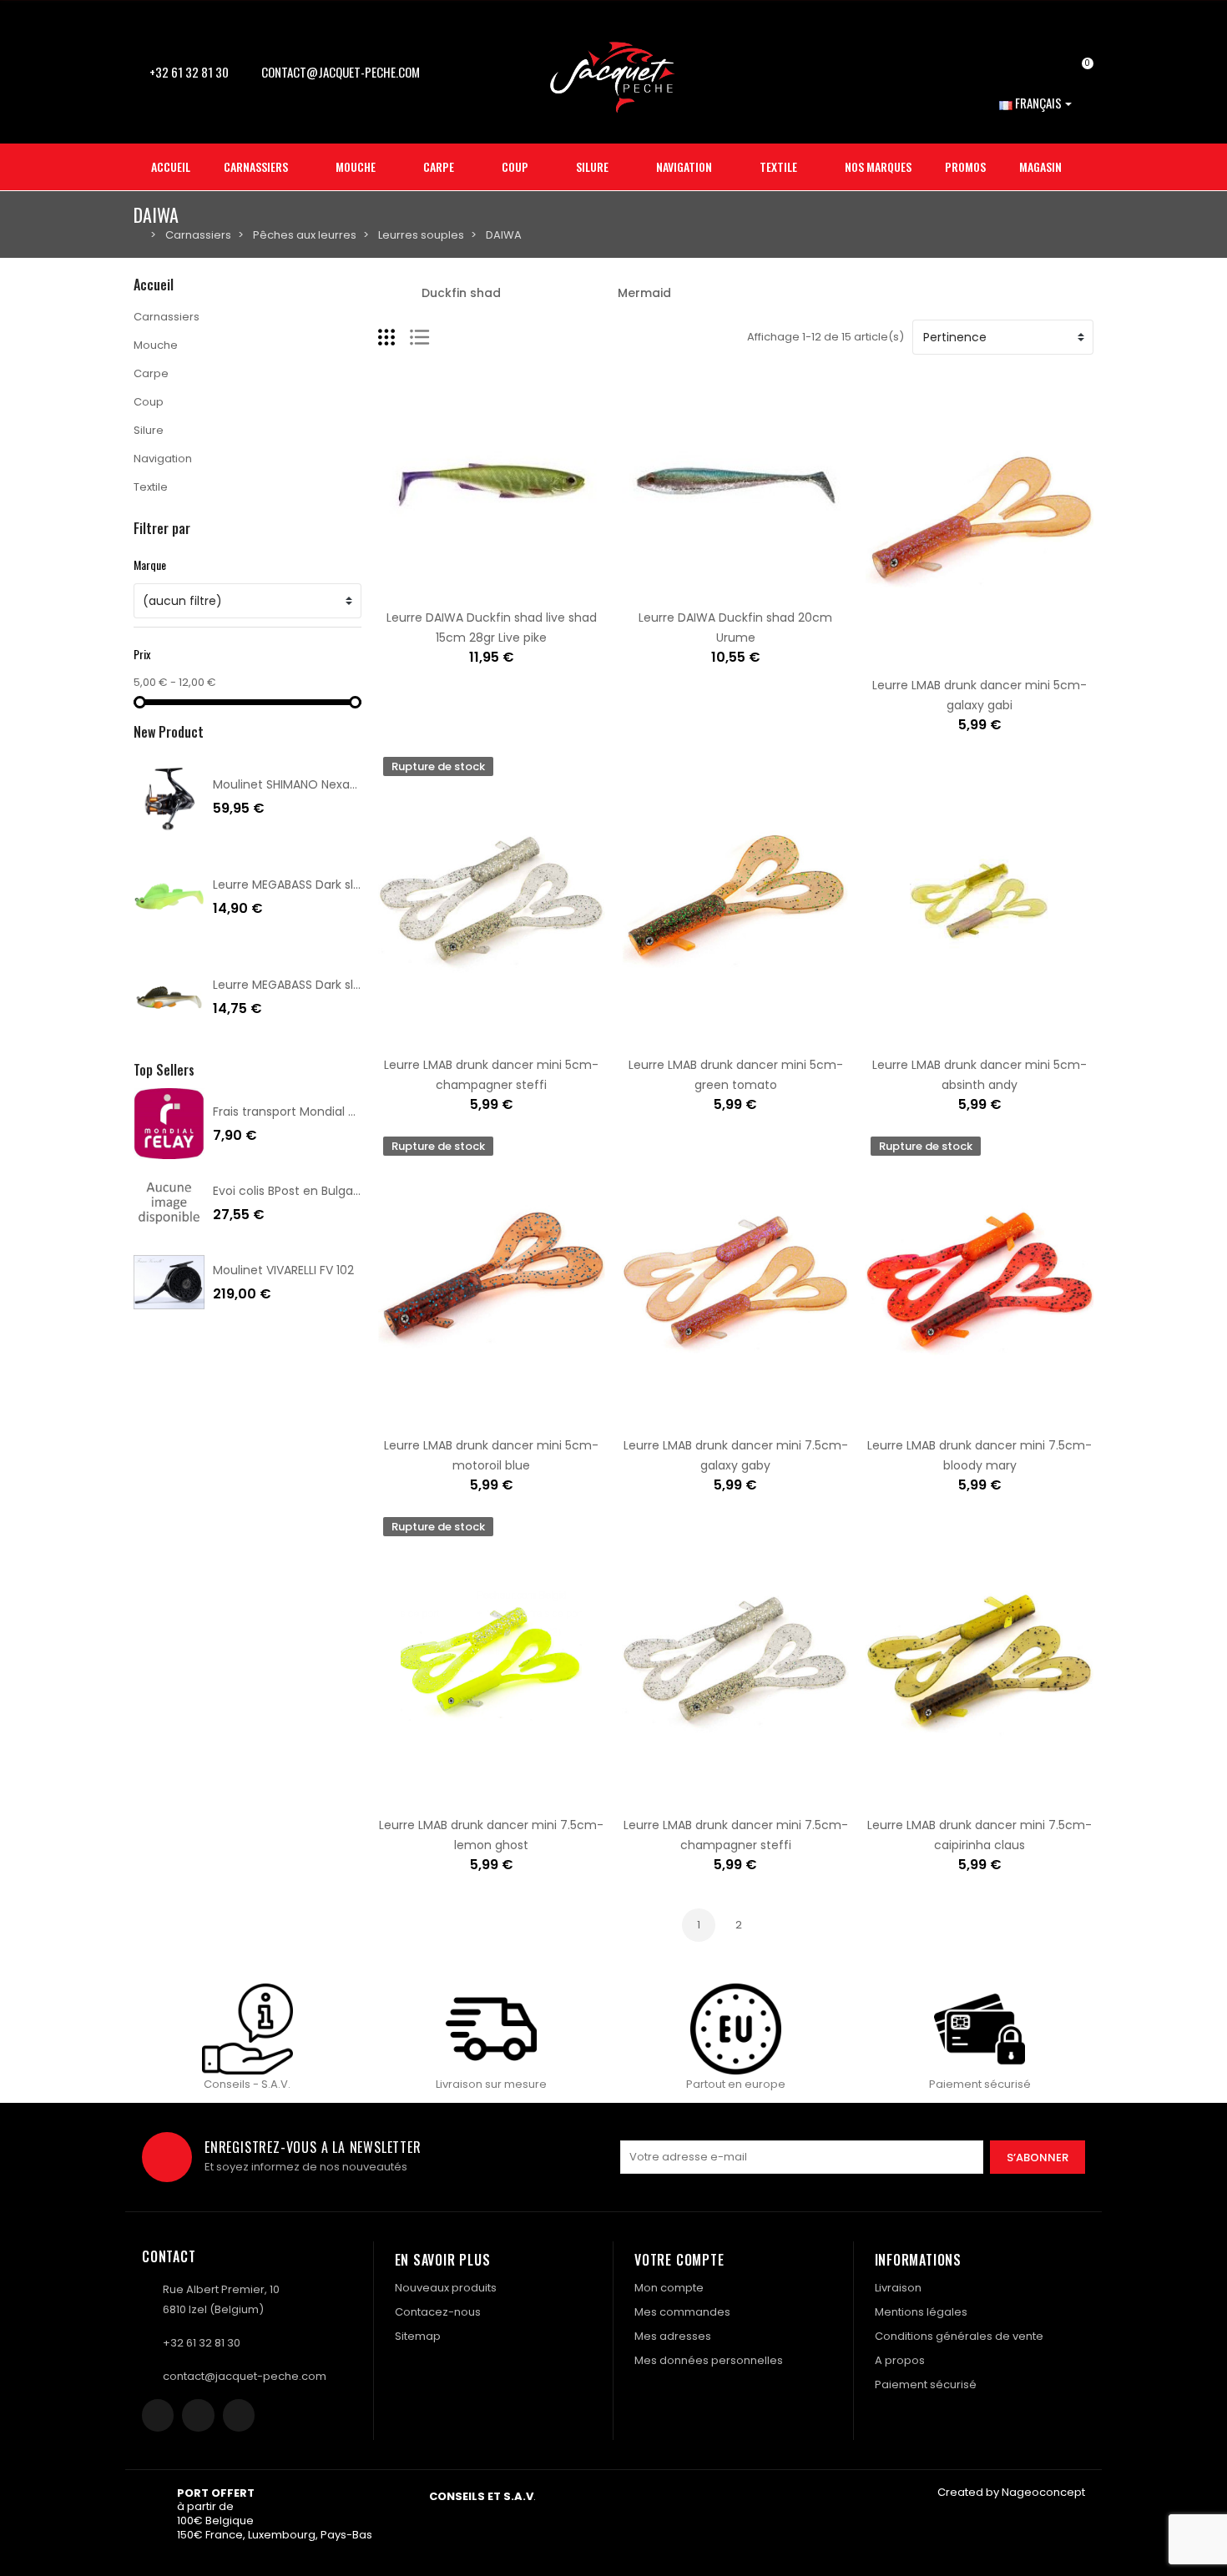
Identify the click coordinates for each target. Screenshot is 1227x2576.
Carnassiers (167, 317)
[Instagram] (198, 2415)
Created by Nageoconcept (1011, 2492)
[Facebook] (158, 2415)
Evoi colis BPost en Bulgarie (290, 1191)
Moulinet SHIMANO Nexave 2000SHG (316, 784)
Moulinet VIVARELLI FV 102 (283, 1270)
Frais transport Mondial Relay (296, 1112)
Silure (149, 430)
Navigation (163, 459)
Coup (149, 402)
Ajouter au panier (439, 589)
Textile (151, 487)
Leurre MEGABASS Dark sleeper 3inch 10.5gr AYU (348, 985)
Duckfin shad (461, 293)
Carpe (151, 373)
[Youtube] (239, 2415)
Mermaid (644, 293)
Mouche (156, 345)
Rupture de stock (439, 1036)
